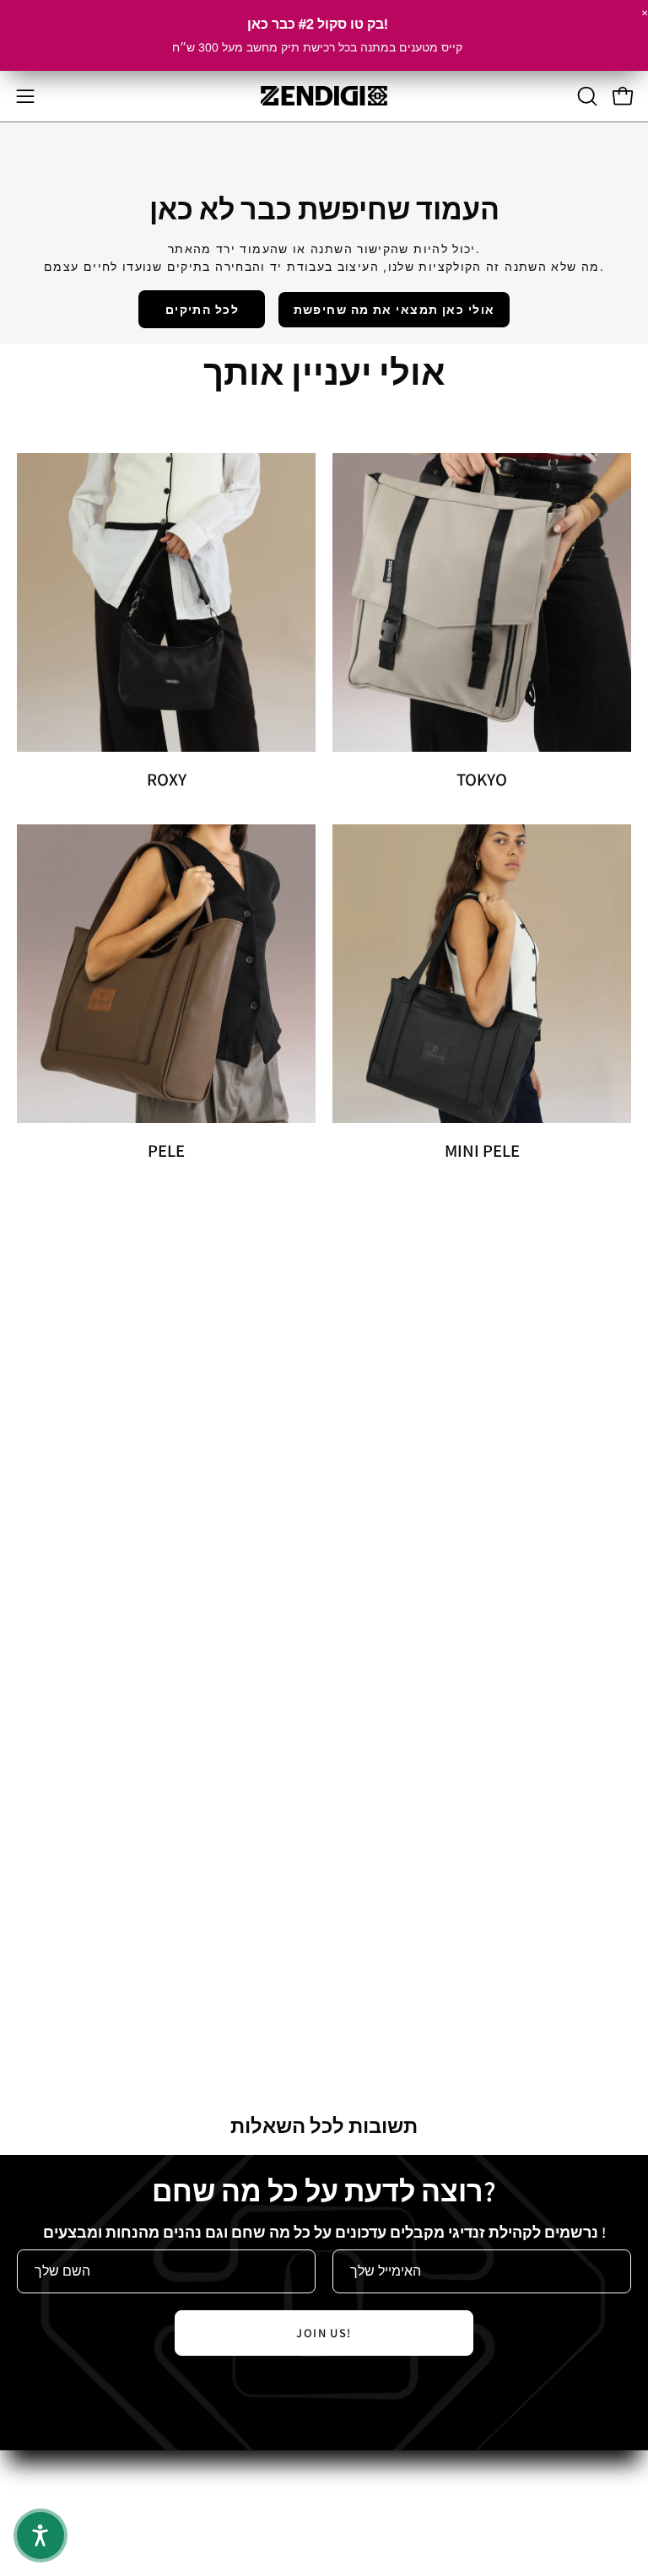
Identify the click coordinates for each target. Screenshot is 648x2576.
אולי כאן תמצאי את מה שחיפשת (394, 309)
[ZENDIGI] (324, 96)
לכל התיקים (202, 309)
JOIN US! (324, 2333)
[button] (586, 96)
